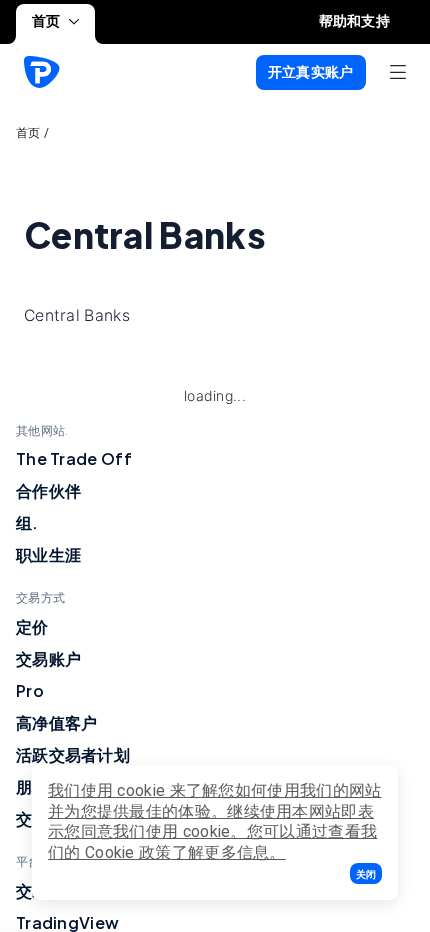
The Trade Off (74, 458)
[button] (366, 873)
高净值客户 (57, 722)
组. (27, 522)
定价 (32, 626)
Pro (30, 690)
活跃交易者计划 (73, 754)
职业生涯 (48, 554)
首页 (46, 21)
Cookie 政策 (128, 852)
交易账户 (48, 658)
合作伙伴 (48, 490)
